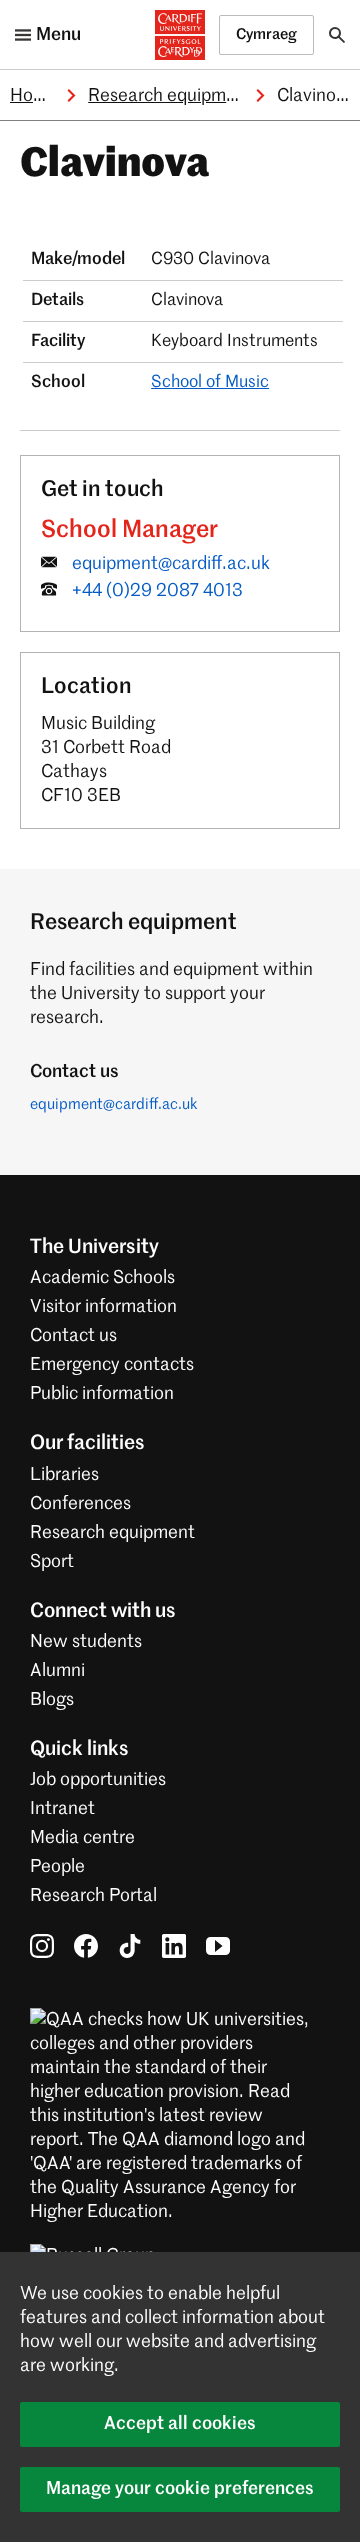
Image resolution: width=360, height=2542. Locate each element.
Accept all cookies (180, 2424)
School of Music (210, 382)
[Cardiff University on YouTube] (218, 1945)
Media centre (82, 1838)
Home (34, 96)
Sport (52, 1562)
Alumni (57, 1671)
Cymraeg (266, 34)
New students (86, 1642)
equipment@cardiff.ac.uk (171, 564)
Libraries (64, 1475)
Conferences (80, 1504)
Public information (102, 1394)
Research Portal (93, 1896)
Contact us (73, 1336)
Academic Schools (102, 1278)
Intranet (62, 1809)
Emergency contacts (112, 1365)
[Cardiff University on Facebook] (86, 1945)
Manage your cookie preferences (180, 2489)
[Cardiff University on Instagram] (42, 1945)
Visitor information (103, 1307)
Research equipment (170, 96)
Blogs (52, 1700)
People (57, 1867)
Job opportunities (98, 1780)
